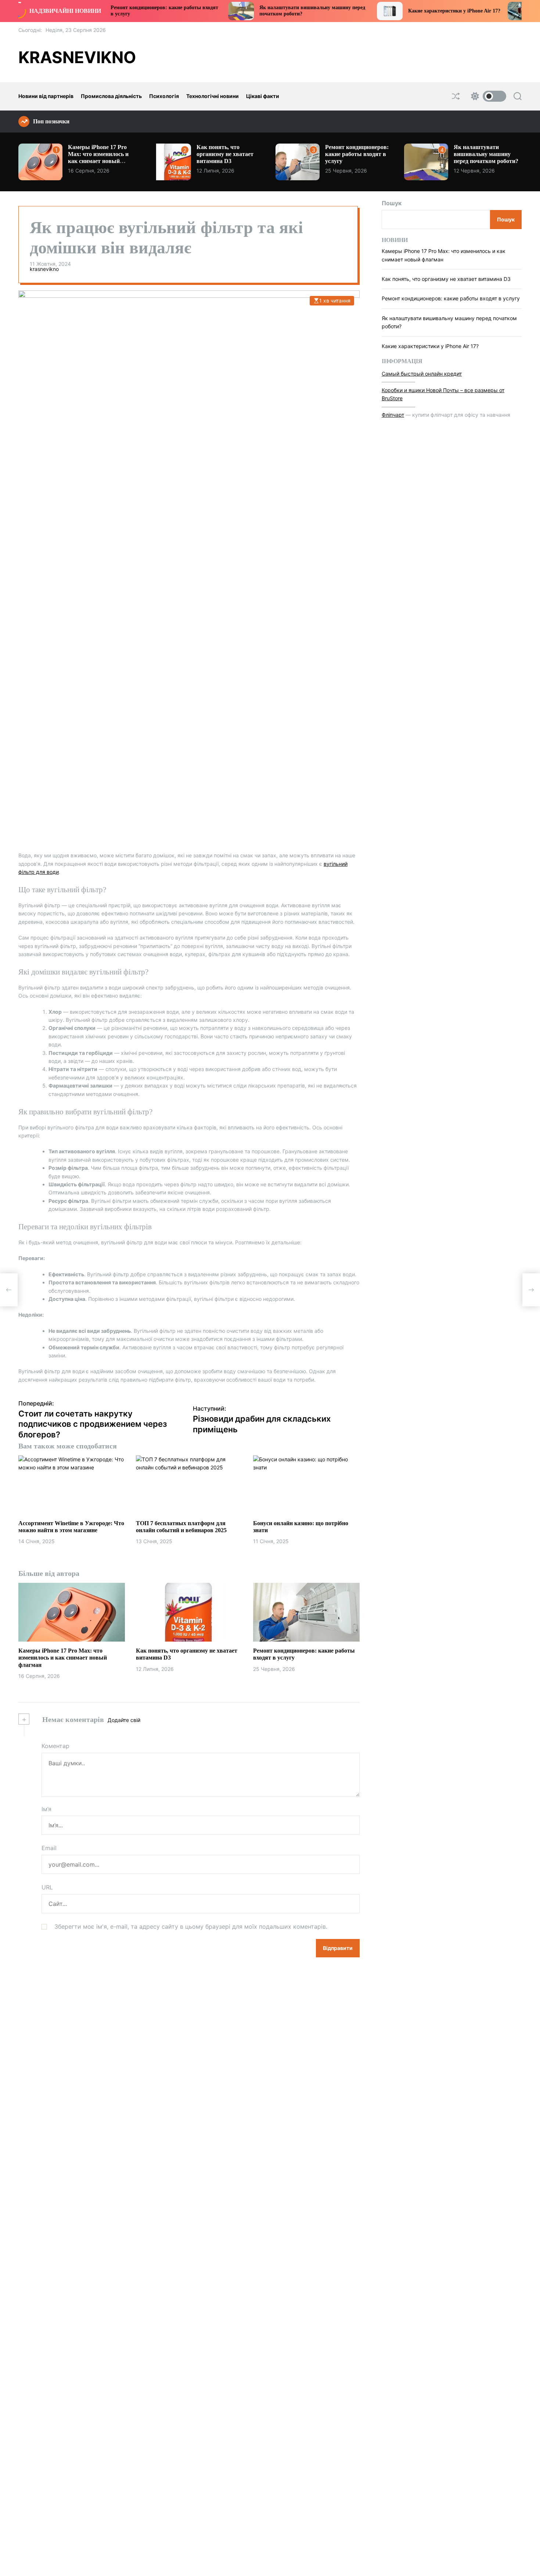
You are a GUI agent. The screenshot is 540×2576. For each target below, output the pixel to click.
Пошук (392, 203)
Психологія (164, 96)
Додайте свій (124, 1720)
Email (49, 1848)
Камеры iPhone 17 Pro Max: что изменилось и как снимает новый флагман (98, 158)
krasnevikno (77, 57)
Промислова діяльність (111, 96)
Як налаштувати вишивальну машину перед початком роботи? (486, 154)
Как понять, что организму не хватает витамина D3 (225, 154)
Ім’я (46, 1809)
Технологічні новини (213, 96)
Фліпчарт (393, 414)
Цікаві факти (263, 96)
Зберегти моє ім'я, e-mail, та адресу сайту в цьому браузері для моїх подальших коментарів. (191, 1926)
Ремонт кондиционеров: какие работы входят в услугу (357, 154)
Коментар (55, 1746)
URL (47, 1887)
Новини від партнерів (46, 96)
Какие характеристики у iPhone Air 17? (395, 11)
